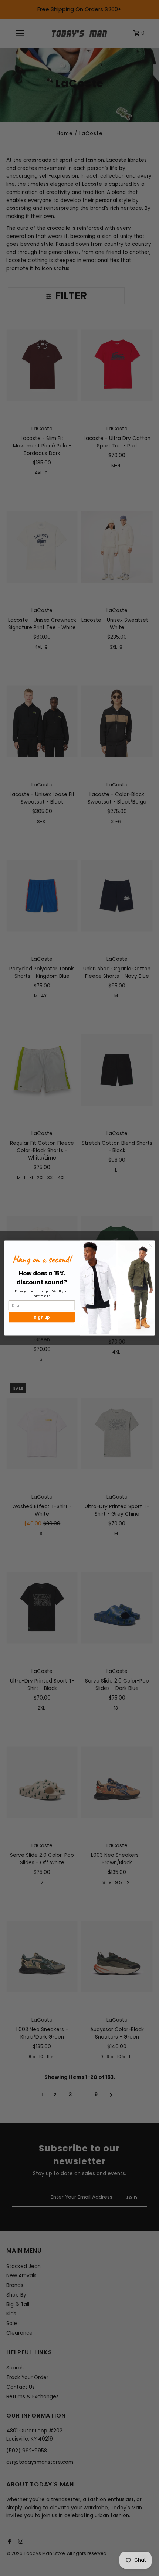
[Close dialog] (150, 1245)
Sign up (42, 1317)
